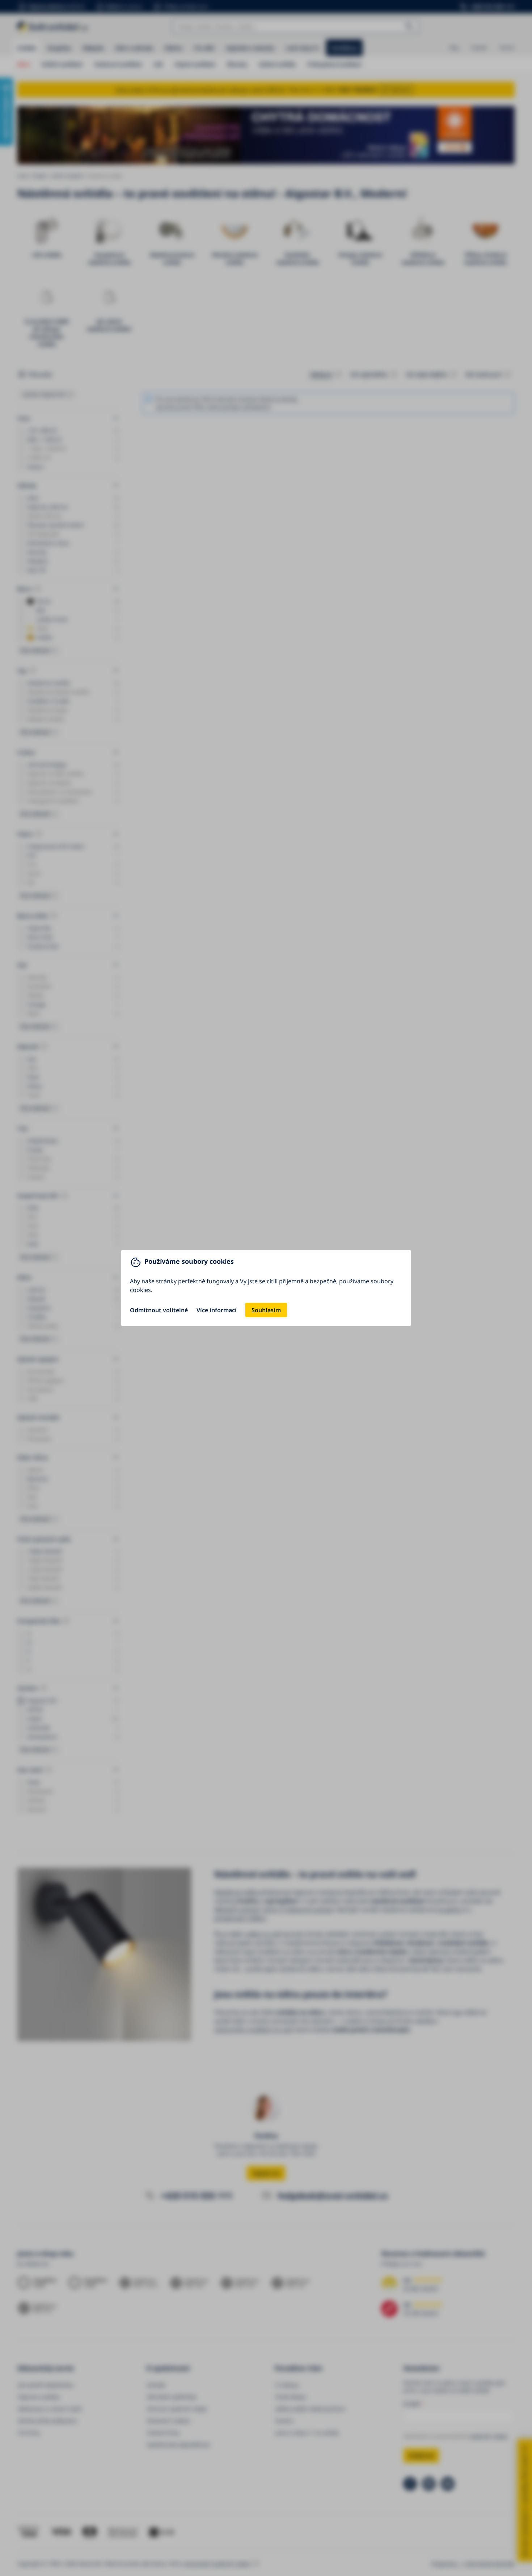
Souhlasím (266, 1310)
